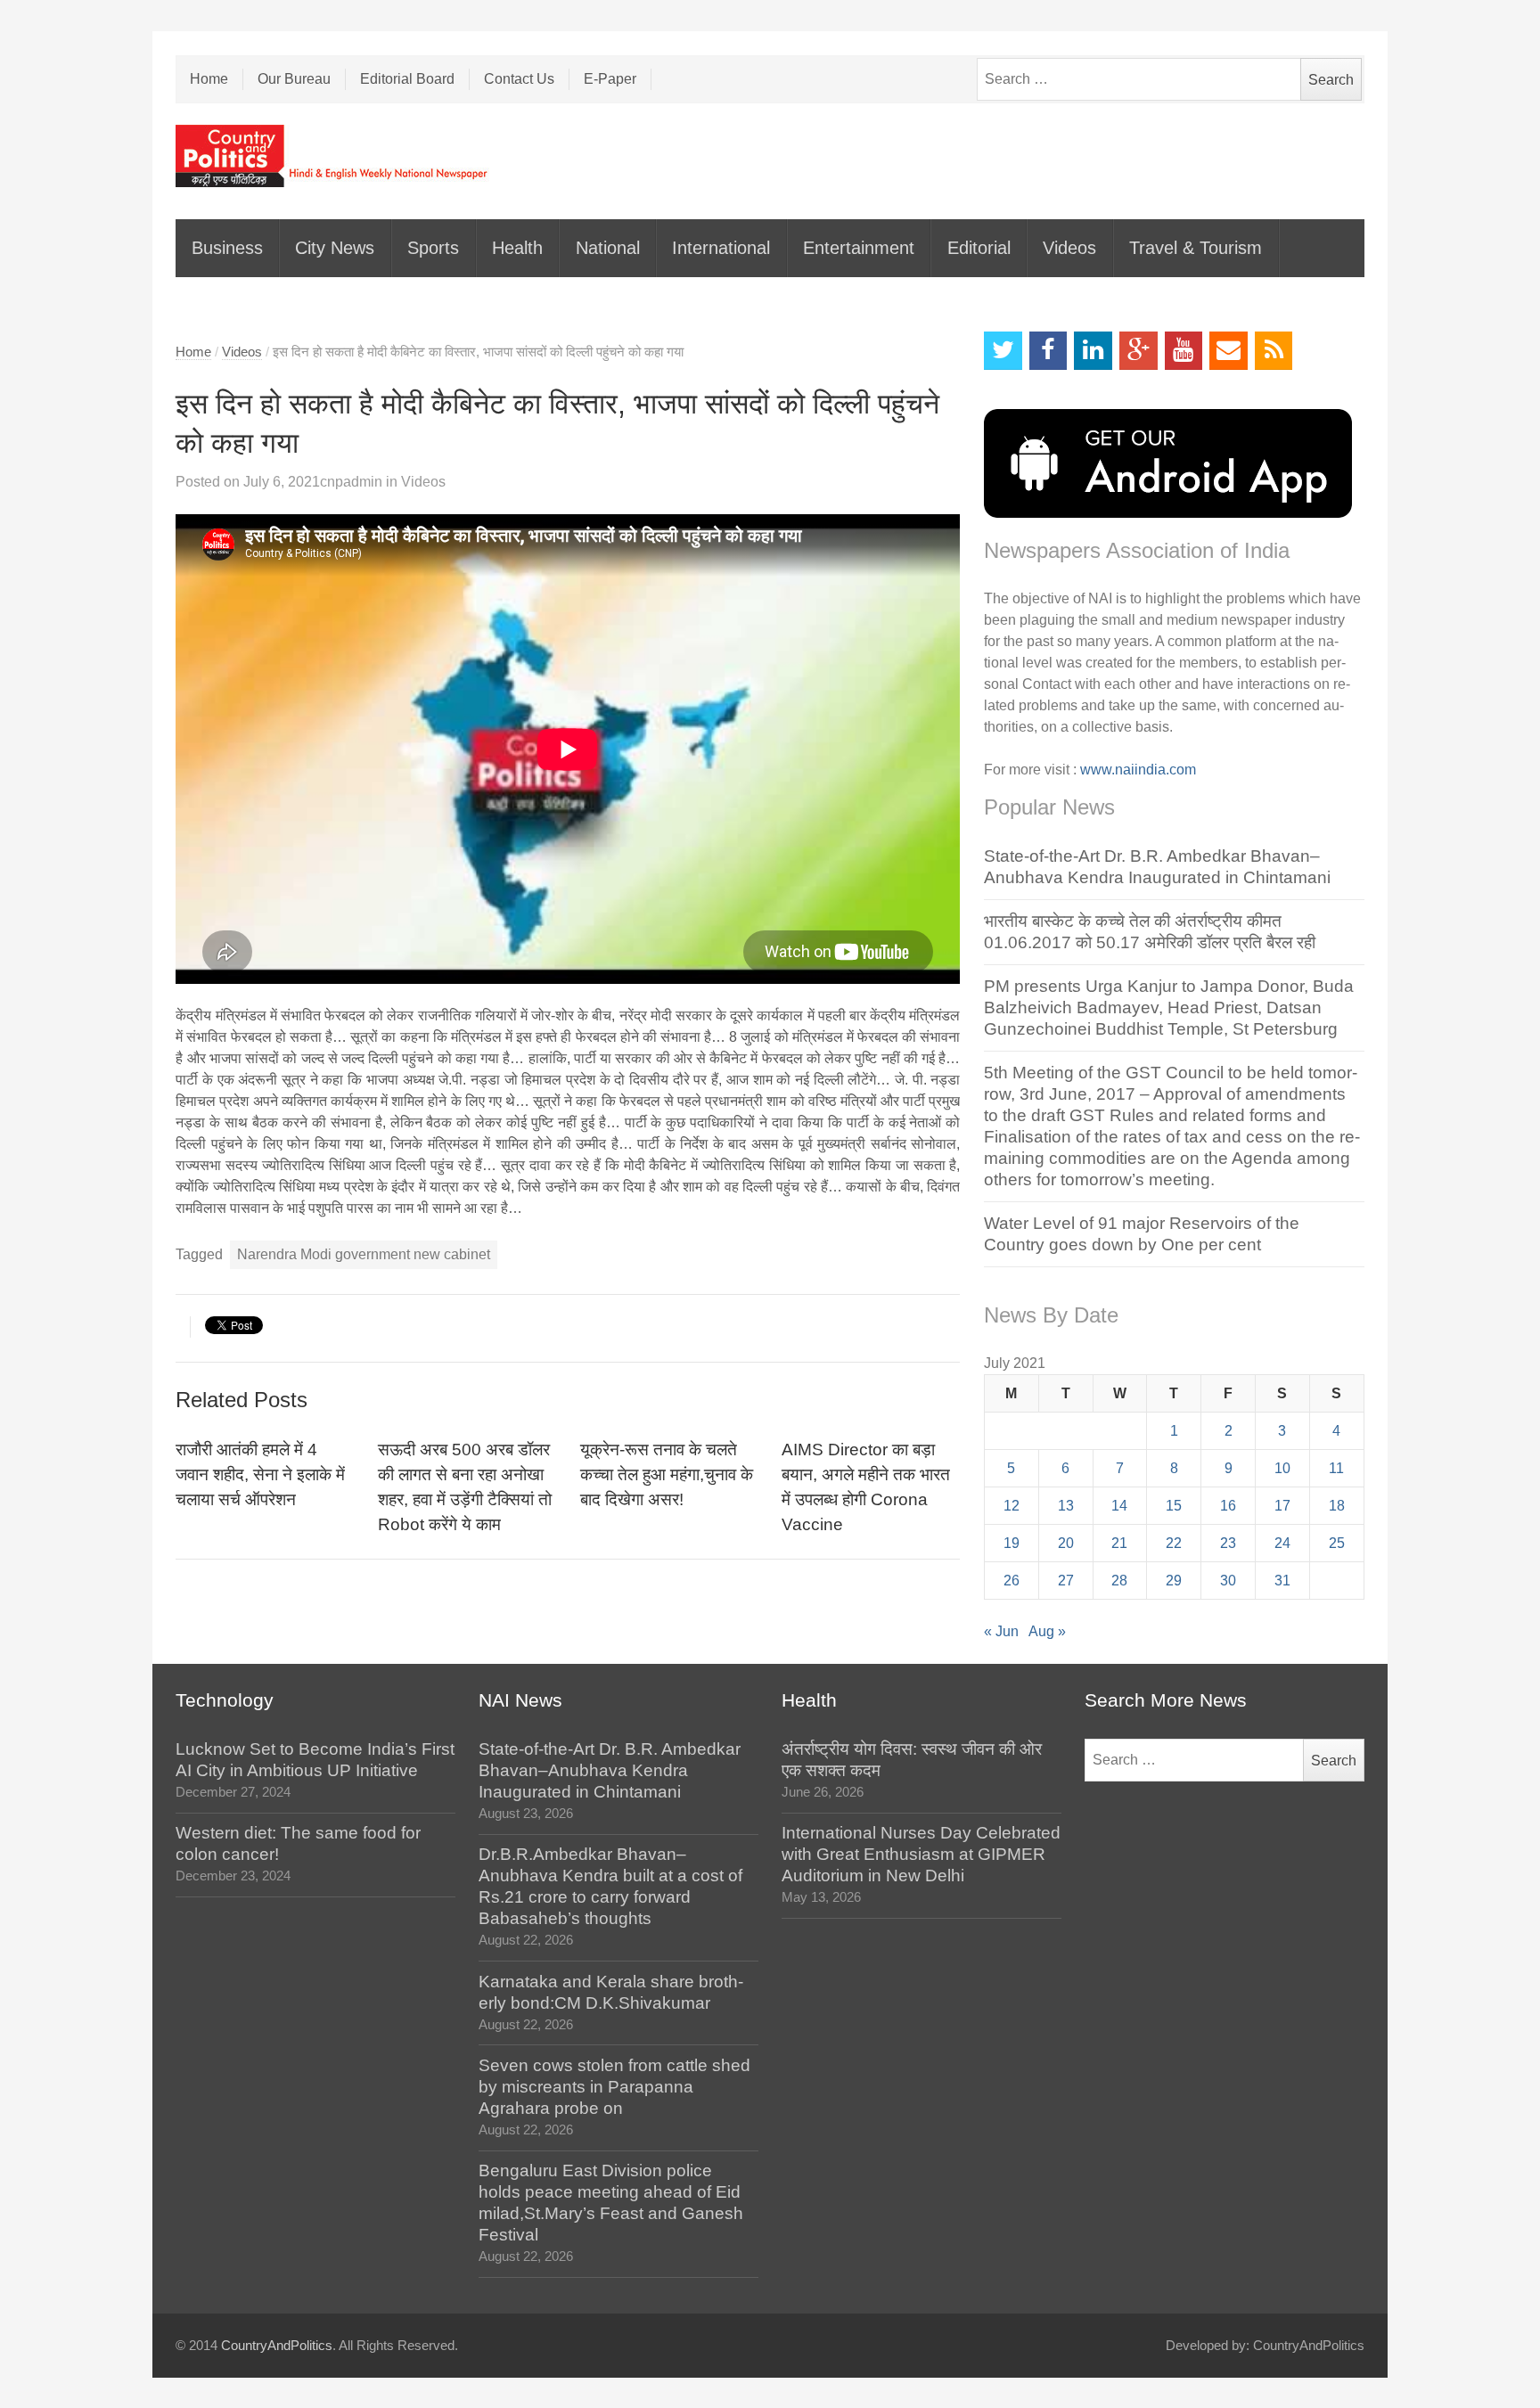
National (608, 248)
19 (1012, 1543)
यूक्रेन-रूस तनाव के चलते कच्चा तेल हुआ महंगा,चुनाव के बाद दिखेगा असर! (667, 1474)
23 (1228, 1543)
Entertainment (859, 248)
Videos (1069, 248)
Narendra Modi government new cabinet (364, 1254)
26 (1012, 1581)
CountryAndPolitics (277, 2346)
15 (1174, 1506)
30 (1228, 1581)
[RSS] (1274, 351)
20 (1066, 1543)
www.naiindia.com (1138, 770)
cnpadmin (351, 482)
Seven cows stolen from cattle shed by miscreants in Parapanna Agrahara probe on (614, 2087)
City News (335, 248)
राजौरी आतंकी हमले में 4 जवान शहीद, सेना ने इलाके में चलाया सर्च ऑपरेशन (260, 1474)
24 (1282, 1543)
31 (1282, 1581)
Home (209, 79)
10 (1282, 1468)
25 (1337, 1543)
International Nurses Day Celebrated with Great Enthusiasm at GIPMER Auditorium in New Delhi (921, 1854)
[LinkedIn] (1093, 351)
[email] (1229, 351)
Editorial (979, 248)
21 (1119, 1543)
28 (1119, 1581)
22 (1174, 1543)
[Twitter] (1003, 351)
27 (1066, 1581)
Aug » (1047, 1631)
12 (1012, 1506)
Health (517, 248)
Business (227, 248)
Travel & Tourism (1196, 248)
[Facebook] (1049, 351)
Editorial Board (407, 79)
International (721, 248)
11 (1336, 1468)
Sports (433, 248)
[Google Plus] (1139, 351)
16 (1228, 1506)
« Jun (1001, 1631)
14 (1119, 1506)
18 (1337, 1506)
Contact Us (519, 79)
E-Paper (610, 79)
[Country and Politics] (333, 156)
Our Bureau (294, 79)
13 (1066, 1506)
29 (1174, 1581)
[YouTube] (1184, 351)
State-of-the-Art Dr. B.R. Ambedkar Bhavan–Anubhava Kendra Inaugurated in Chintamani (610, 1770)
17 (1282, 1506)
